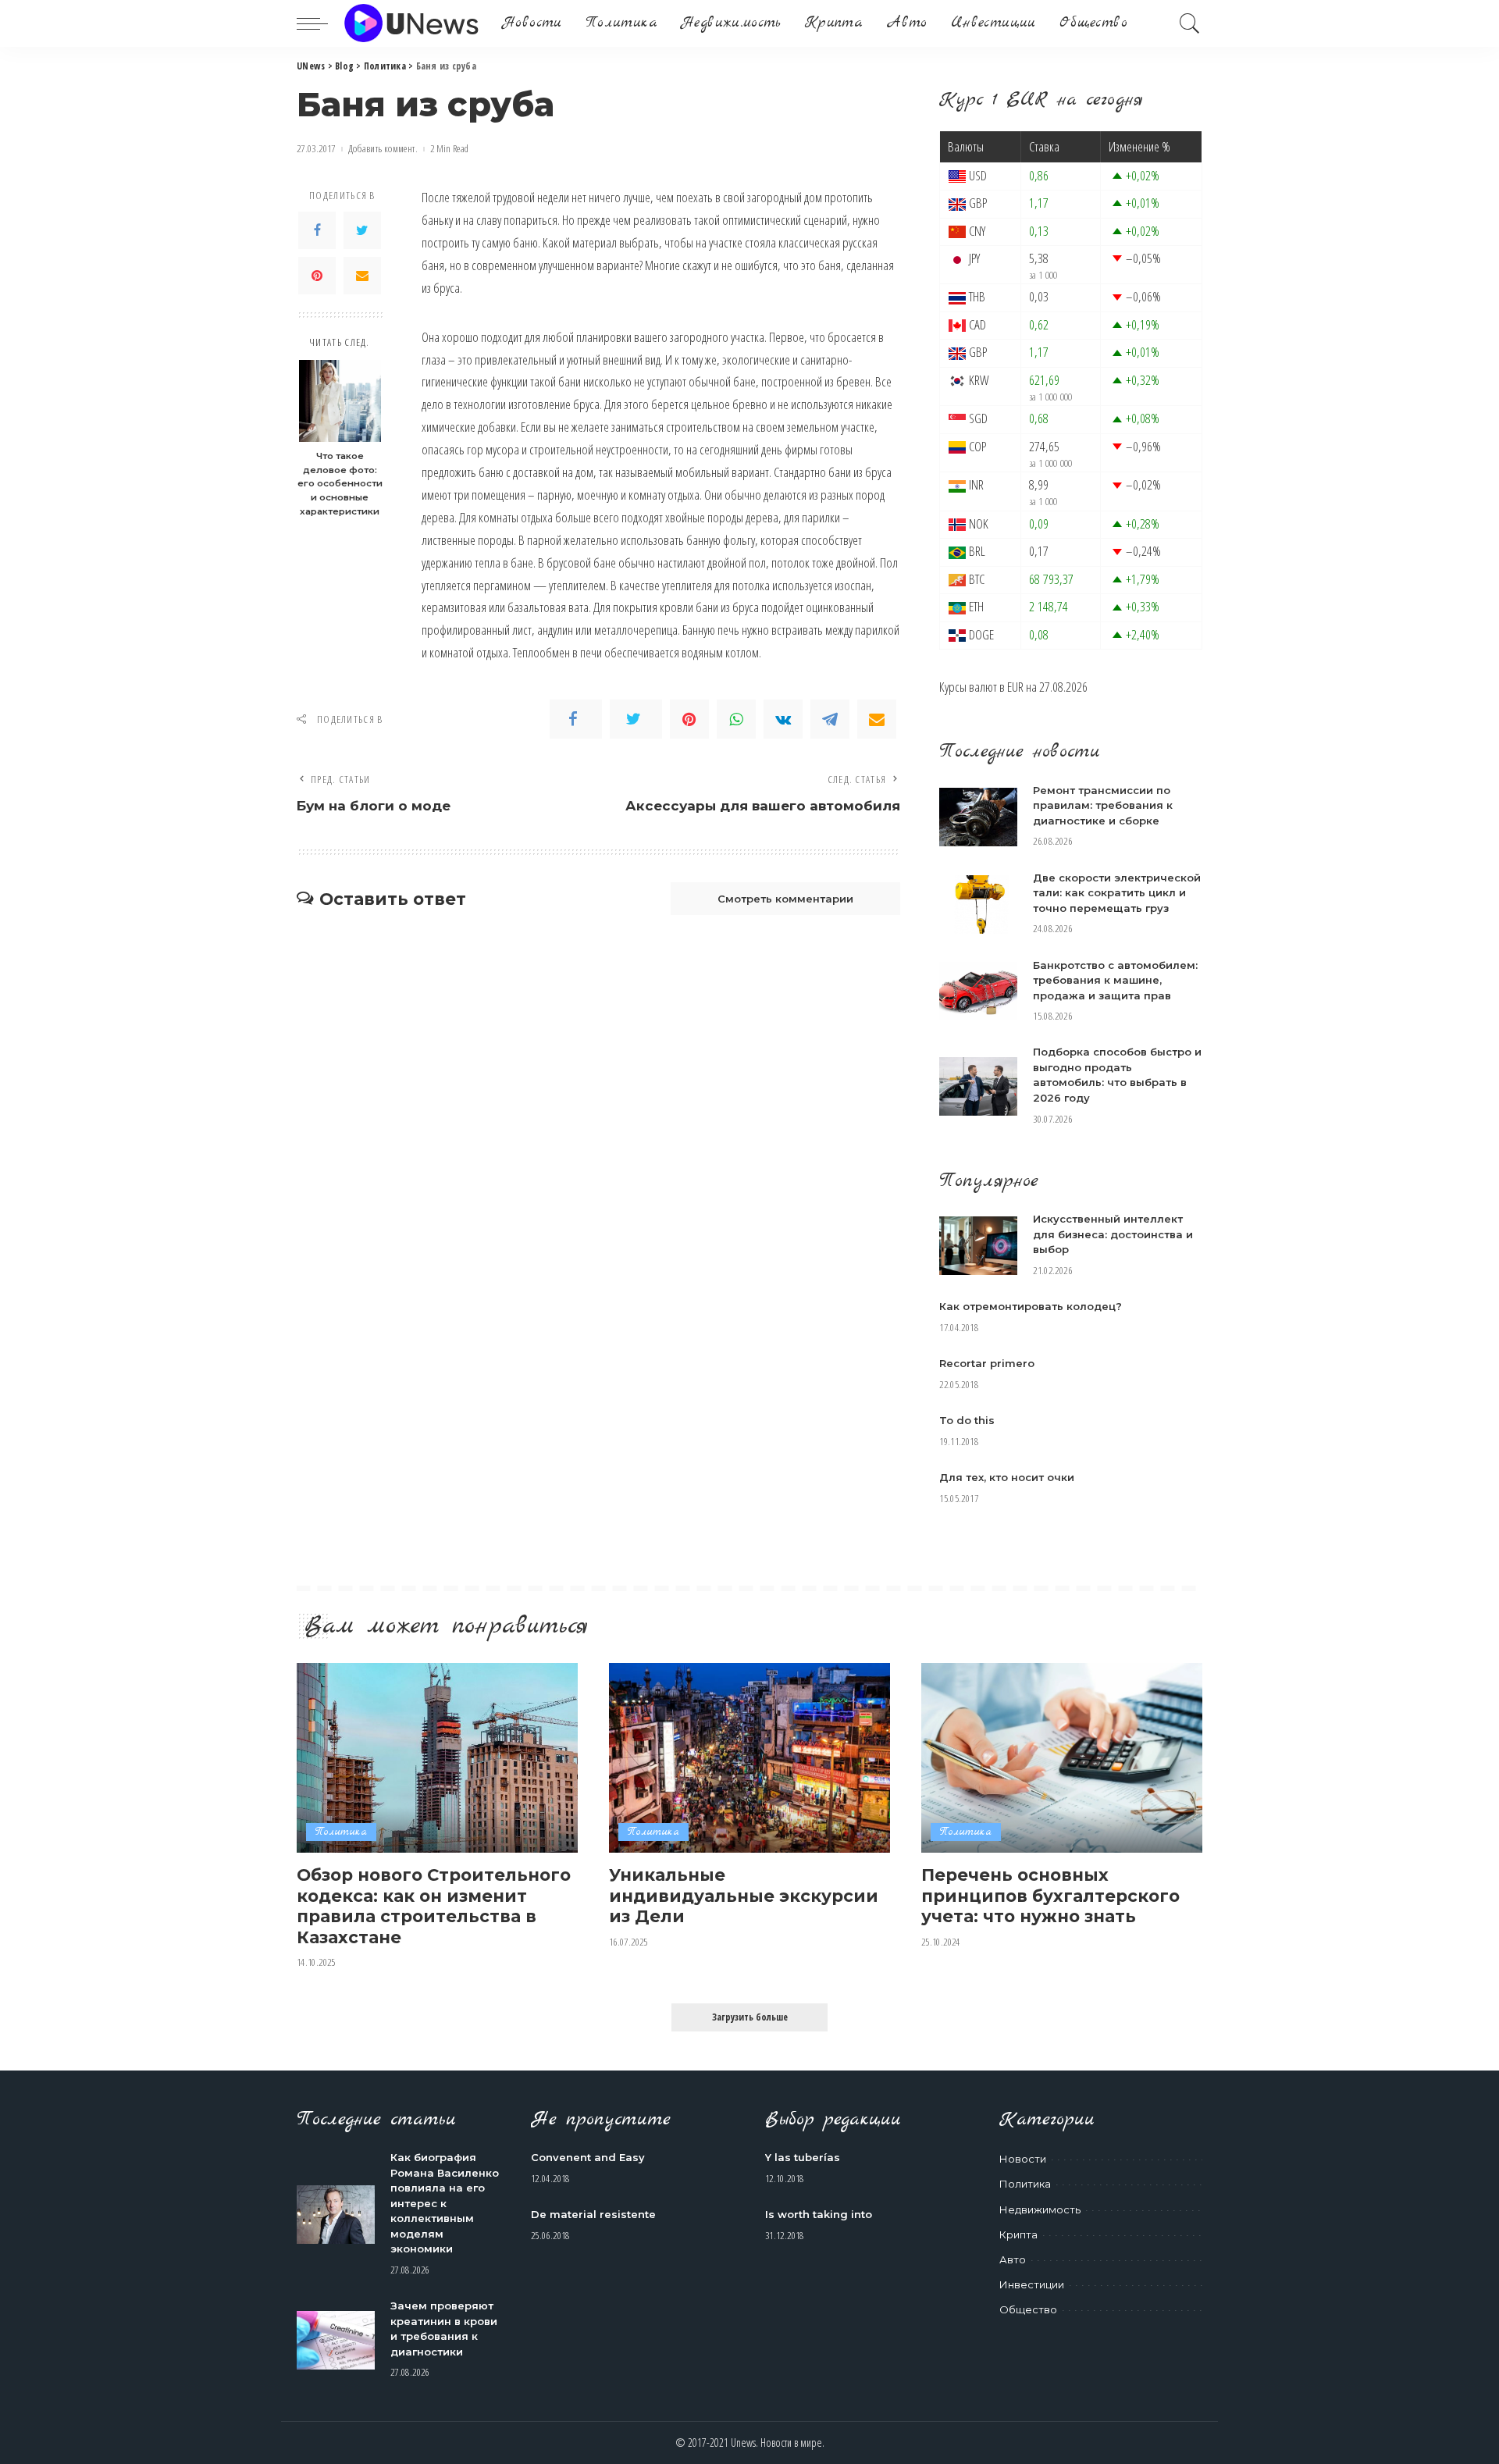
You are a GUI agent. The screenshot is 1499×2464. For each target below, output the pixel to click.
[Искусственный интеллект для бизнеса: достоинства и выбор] (978, 1246)
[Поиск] (1190, 23)
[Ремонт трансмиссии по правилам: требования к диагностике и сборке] (978, 817)
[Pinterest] (317, 276)
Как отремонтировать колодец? (1031, 1306)
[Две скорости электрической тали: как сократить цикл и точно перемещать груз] (978, 904)
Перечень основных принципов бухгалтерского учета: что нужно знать (1050, 1895)
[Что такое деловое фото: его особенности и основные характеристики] (340, 401)
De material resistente (593, 2214)
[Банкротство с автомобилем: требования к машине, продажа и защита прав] (978, 991)
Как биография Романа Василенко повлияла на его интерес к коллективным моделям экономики (445, 2203)
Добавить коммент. (383, 149)
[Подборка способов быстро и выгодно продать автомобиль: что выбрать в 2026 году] (978, 1086)
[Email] (362, 276)
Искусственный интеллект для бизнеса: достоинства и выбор (1113, 1234)
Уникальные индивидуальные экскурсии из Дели (744, 1895)
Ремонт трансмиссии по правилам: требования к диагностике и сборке (1103, 805)
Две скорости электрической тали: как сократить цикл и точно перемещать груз (1117, 893)
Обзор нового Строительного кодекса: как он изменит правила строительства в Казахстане (434, 1906)
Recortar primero (987, 1363)
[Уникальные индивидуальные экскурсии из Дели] (749, 1758)
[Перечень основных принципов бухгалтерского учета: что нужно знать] (1062, 1758)
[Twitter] (362, 230)
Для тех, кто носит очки (1007, 1477)
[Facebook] (317, 230)
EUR (1015, 687)
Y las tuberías (803, 2157)
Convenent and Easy (588, 2157)
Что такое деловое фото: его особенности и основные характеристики (340, 483)
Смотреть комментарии (785, 899)
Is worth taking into (819, 2214)
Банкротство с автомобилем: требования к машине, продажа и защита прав (1115, 980)
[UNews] (411, 23)
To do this (967, 1420)
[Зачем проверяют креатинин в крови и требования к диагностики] (336, 2340)
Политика (341, 1832)
